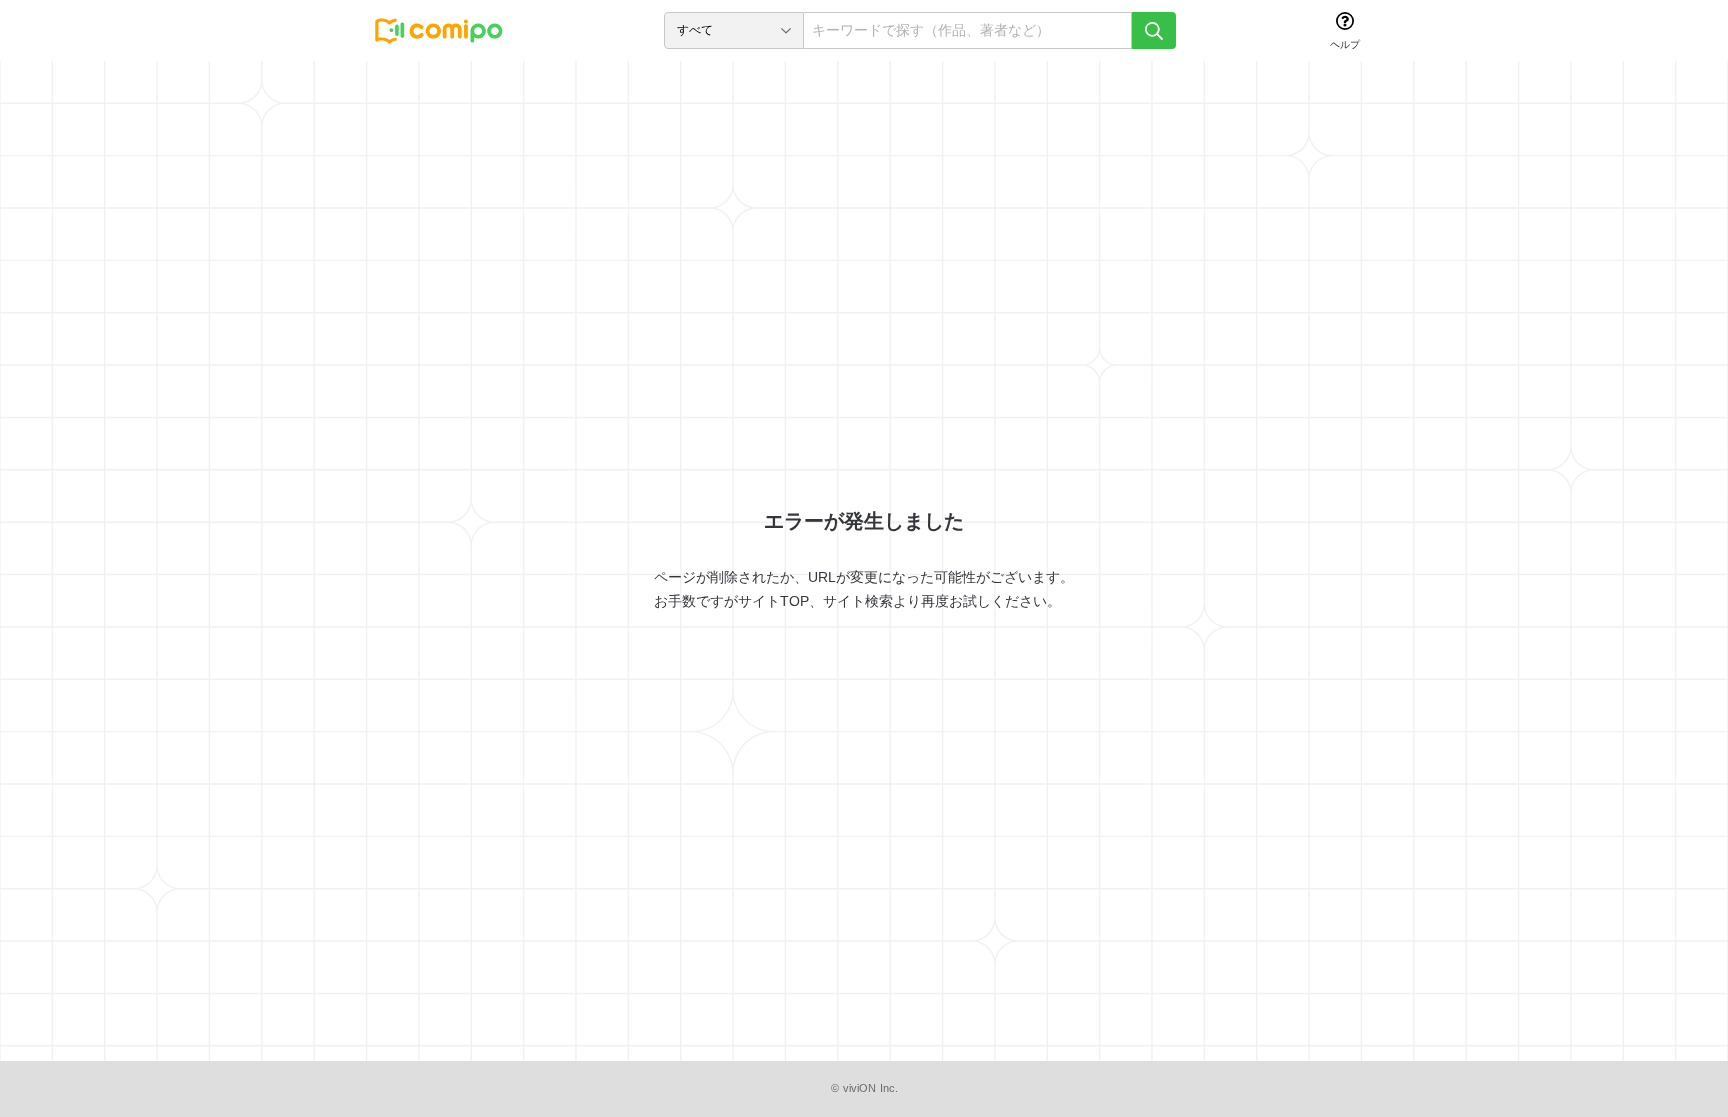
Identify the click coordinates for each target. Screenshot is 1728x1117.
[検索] (1154, 30)
